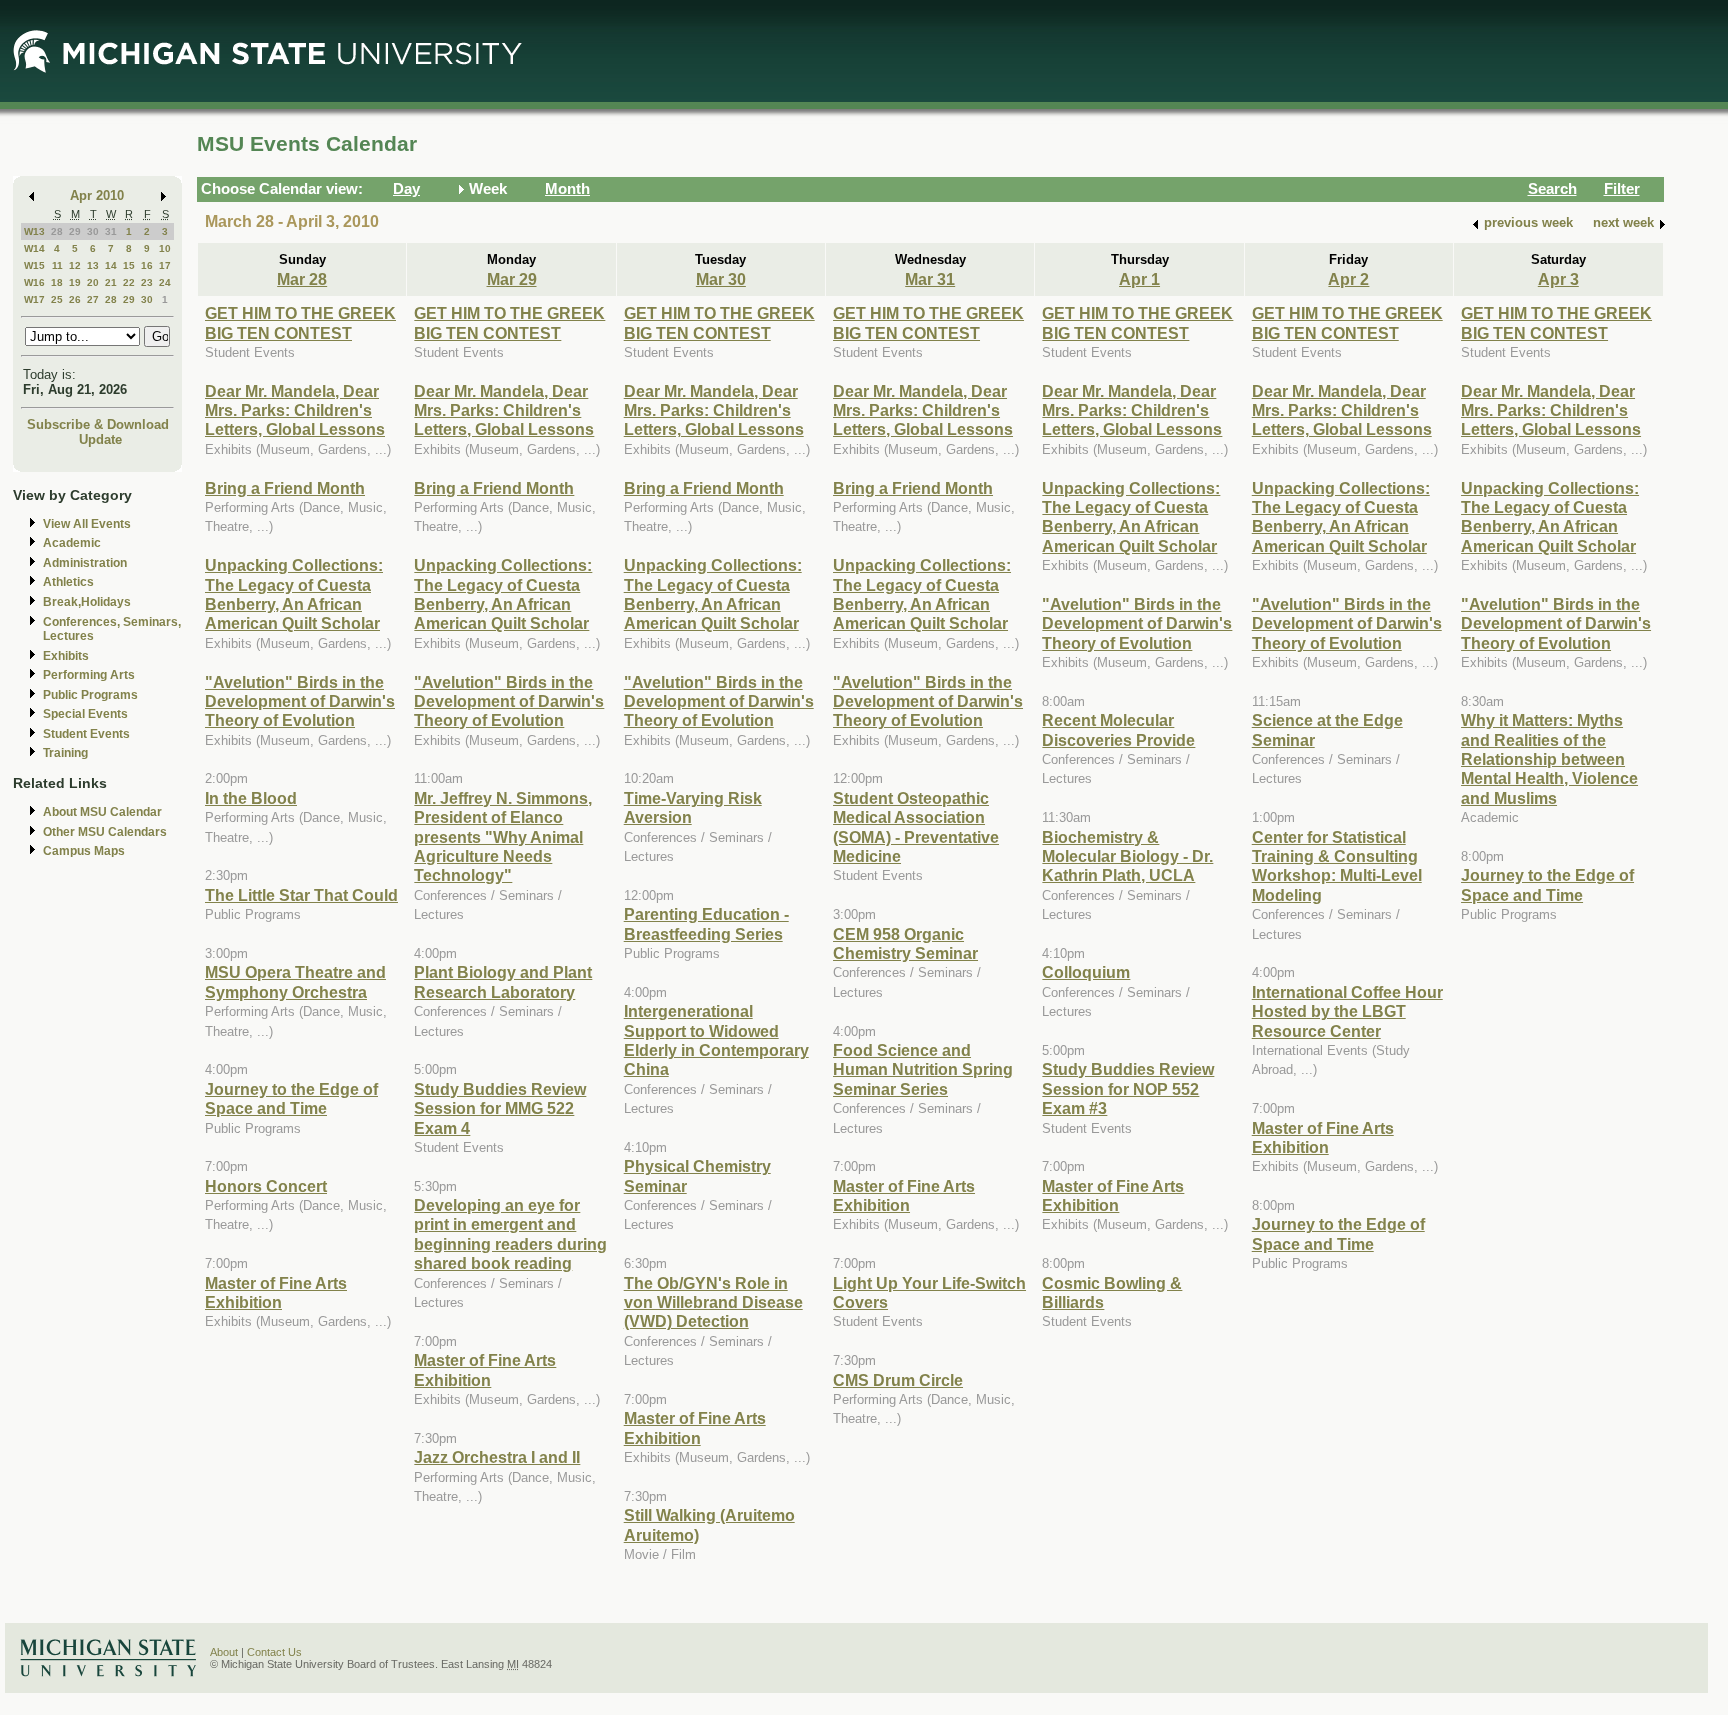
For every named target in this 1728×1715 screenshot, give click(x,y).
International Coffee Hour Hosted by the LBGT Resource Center (1347, 1011)
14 (111, 265)
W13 (34, 231)
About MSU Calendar (102, 812)
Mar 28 (302, 279)
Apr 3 (1558, 279)
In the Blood (251, 798)
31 (111, 231)
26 (75, 299)
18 (57, 282)
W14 (34, 248)
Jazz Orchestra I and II (497, 1457)
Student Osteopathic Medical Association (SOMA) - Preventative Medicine (916, 827)
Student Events (86, 734)
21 (111, 282)
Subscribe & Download (98, 424)
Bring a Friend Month (285, 488)
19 (75, 282)
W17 (34, 299)
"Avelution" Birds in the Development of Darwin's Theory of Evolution (300, 701)
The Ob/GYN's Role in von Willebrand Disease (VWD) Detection (713, 1302)
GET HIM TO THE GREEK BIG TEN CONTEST (300, 322)
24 (165, 282)
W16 (34, 282)
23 (147, 282)
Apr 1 (1139, 279)
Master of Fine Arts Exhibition (276, 1292)
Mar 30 (721, 279)
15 (129, 265)
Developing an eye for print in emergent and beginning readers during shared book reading (510, 1234)
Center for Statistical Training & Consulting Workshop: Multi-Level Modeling (1337, 866)
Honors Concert (266, 1186)
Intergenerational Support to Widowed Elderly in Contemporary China (716, 1040)
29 (75, 231)
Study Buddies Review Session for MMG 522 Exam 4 (500, 1108)
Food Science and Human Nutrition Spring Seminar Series (923, 1069)
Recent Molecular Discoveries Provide (1118, 729)
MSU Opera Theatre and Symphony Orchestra (295, 981)
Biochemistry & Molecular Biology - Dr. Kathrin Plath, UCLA (1127, 856)
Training (65, 753)
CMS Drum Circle (898, 1380)
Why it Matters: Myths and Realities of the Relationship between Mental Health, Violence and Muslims (1549, 759)
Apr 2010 (97, 195)
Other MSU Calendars (105, 832)
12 (75, 265)
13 (93, 265)
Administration (85, 563)
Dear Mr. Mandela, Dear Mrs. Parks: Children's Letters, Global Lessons (295, 410)
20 (93, 282)
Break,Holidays (87, 602)
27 (93, 299)
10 (165, 248)
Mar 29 (512, 279)
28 (57, 231)
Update (100, 439)
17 (165, 265)
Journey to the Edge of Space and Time (291, 1098)
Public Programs (90, 695)
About (224, 1652)
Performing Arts (89, 675)
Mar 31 (930, 279)
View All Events (87, 524)
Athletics (68, 582)
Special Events (85, 714)
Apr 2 (1348, 279)
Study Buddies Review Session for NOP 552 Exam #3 (1128, 1088)
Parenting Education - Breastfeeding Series (706, 923)
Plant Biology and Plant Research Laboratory (503, 981)
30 (93, 231)
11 (57, 265)
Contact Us (274, 1652)
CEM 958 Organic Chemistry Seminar (905, 943)
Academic (72, 543)
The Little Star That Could (301, 895)
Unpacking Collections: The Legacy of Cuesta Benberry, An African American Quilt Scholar (294, 594)
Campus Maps (84, 851)
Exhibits (66, 656)
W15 (34, 265)
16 (147, 265)
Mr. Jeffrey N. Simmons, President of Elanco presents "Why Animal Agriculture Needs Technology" (503, 837)
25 (57, 299)
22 (129, 282)
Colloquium (1086, 972)
